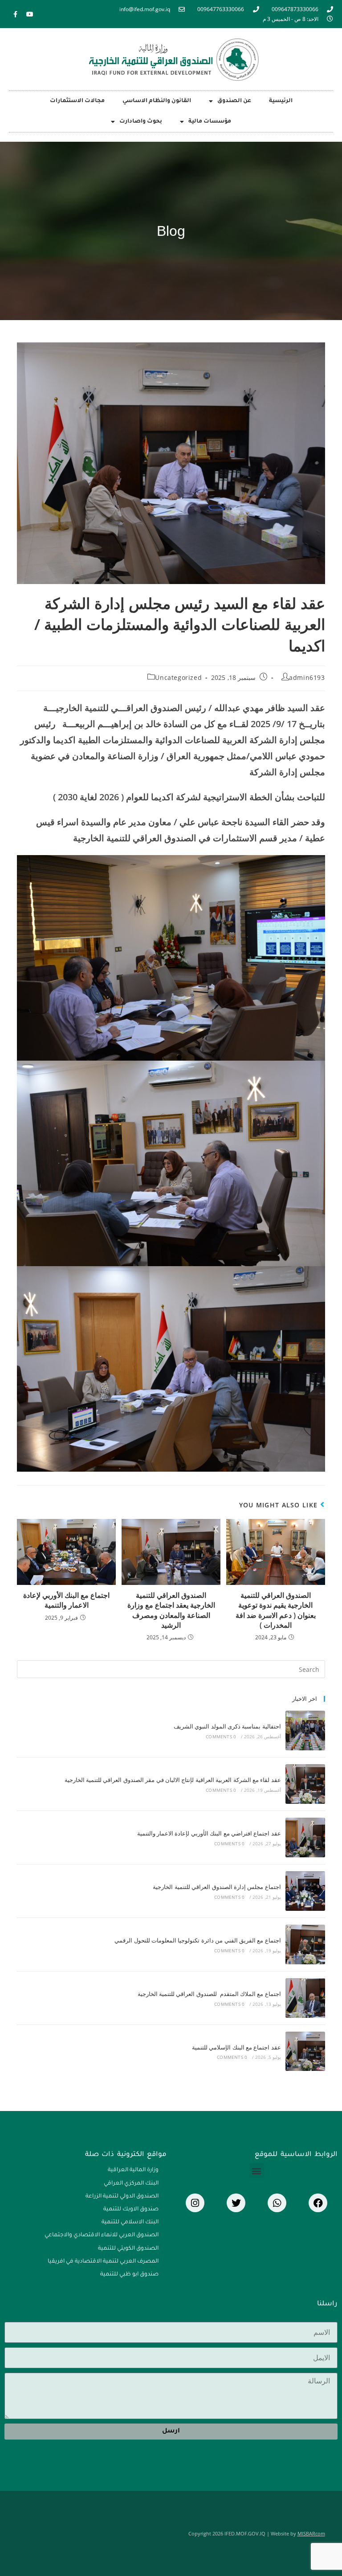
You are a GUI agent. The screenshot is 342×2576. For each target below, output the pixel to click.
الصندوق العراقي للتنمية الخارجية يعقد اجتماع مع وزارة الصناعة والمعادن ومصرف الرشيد (171, 1610)
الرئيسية (281, 101)
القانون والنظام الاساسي (157, 101)
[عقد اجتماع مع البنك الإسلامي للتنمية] (305, 2051)
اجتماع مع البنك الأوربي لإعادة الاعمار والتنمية (66, 1600)
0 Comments (221, 1737)
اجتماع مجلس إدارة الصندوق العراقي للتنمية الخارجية (217, 1887)
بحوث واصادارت (141, 122)
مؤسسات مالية (210, 122)
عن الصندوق (234, 101)
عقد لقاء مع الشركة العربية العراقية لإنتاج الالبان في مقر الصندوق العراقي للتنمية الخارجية (173, 1780)
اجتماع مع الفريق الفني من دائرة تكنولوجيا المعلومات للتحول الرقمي (198, 1940)
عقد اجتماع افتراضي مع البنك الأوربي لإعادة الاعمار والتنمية (209, 1833)
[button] (257, 2171)
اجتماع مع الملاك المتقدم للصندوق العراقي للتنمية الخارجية (209, 1994)
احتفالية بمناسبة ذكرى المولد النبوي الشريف (227, 1726)
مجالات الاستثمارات (77, 101)
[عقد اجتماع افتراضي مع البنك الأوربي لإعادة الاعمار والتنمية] (305, 1837)
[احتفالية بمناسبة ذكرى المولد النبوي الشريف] (305, 1730)
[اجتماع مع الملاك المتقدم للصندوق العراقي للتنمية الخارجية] (305, 1998)
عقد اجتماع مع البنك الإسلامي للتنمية (236, 2047)
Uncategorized (178, 677)
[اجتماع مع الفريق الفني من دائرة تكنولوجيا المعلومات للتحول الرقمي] (305, 1944)
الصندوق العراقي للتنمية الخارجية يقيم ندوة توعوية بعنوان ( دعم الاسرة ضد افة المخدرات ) (276, 1610)
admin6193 (307, 677)
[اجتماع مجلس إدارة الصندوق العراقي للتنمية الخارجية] (305, 1891)
